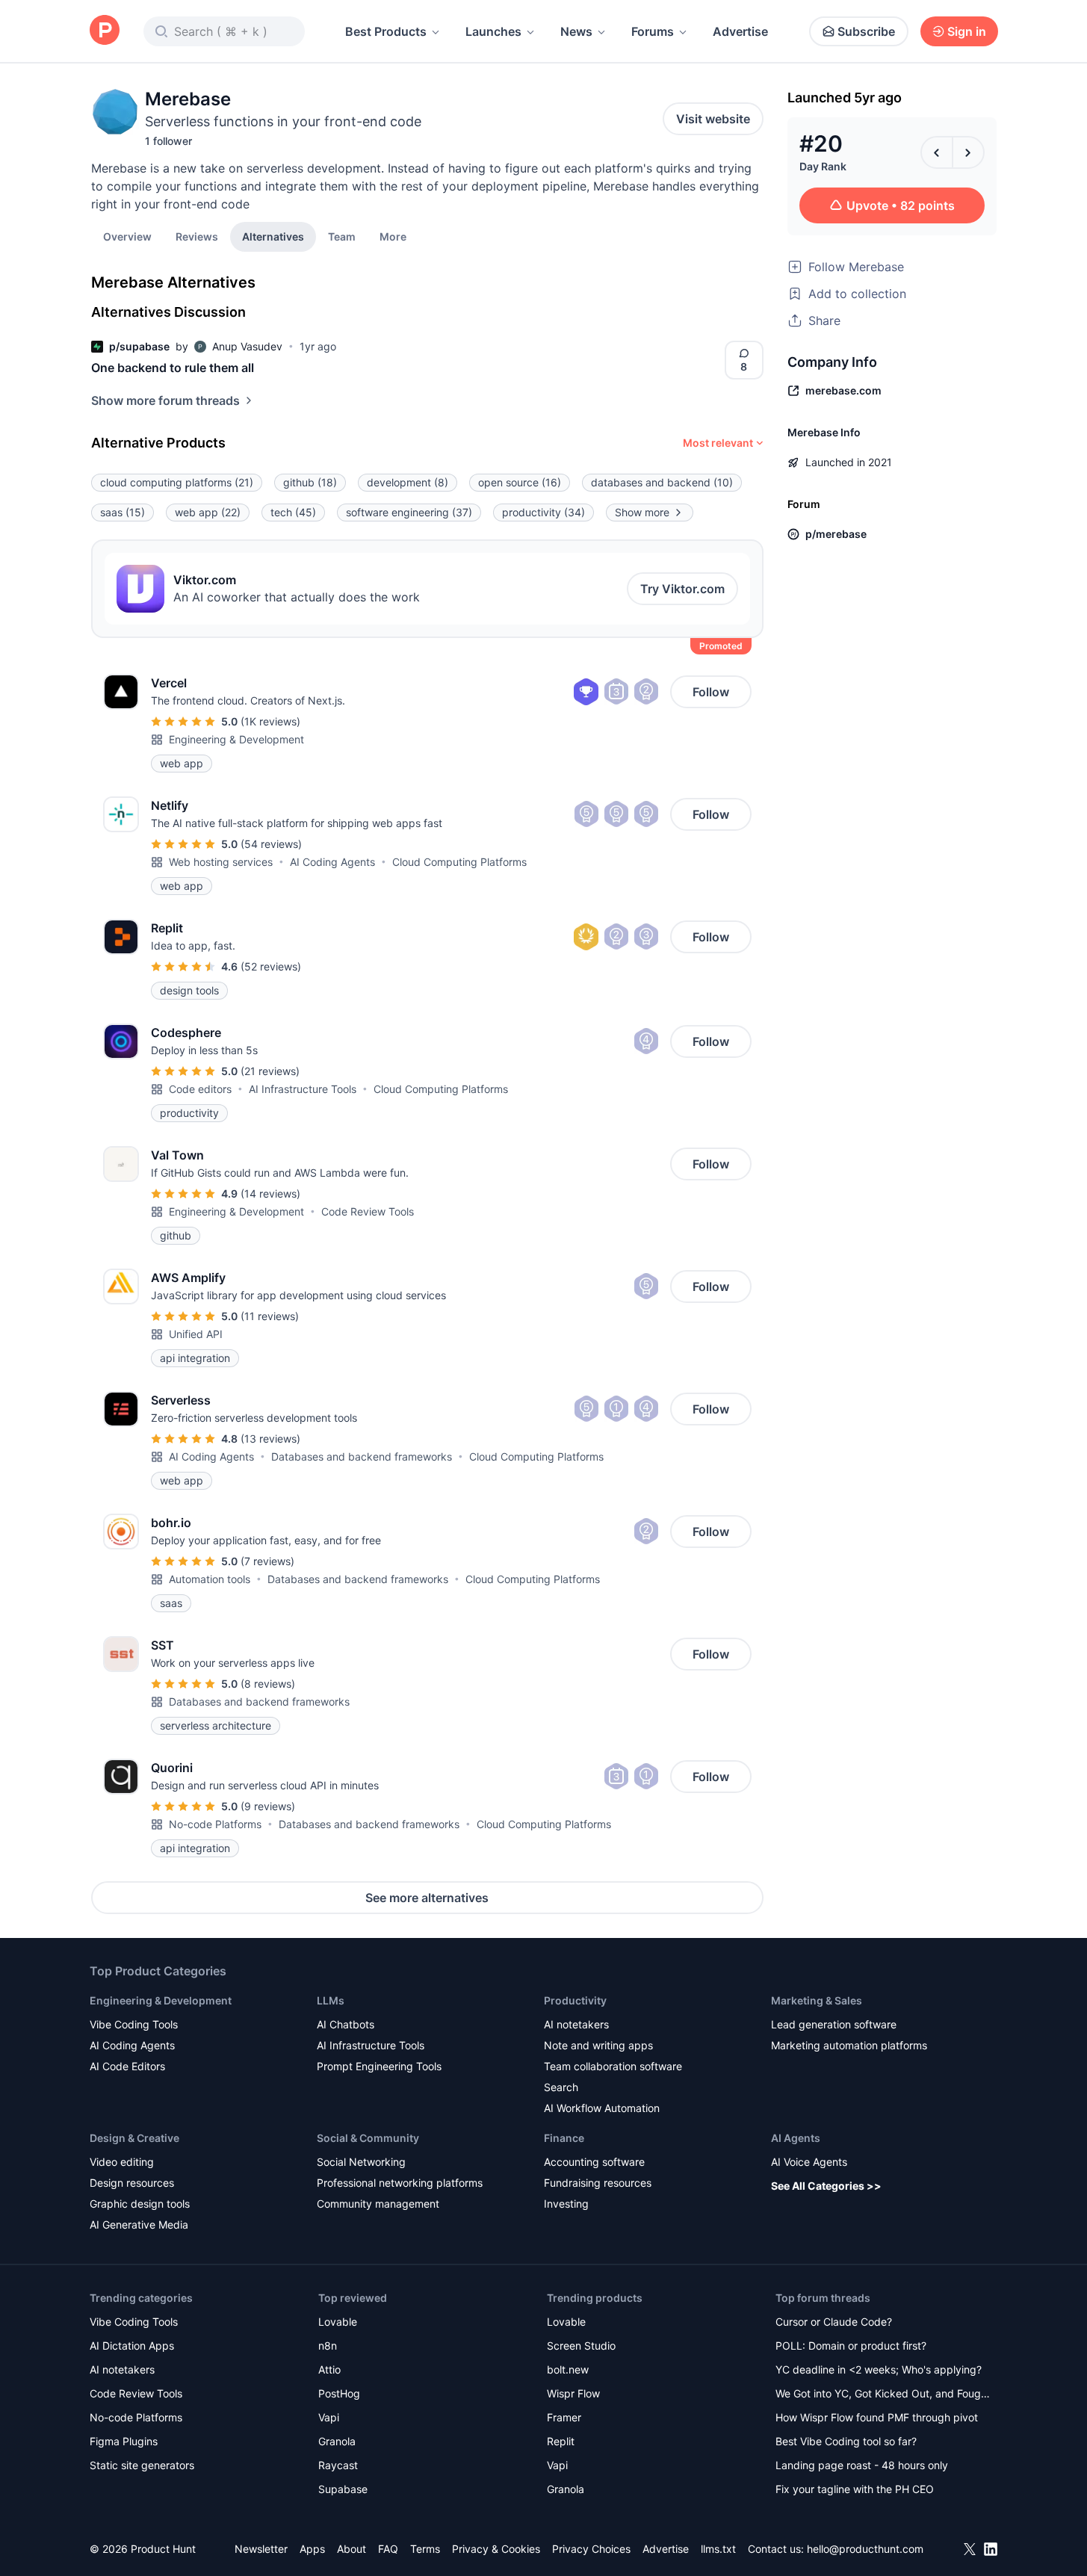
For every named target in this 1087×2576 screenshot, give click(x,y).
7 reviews (267, 1561)
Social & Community (368, 2138)
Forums (653, 31)
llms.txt (718, 2549)
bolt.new (568, 2369)
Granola (337, 2441)
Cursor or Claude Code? (834, 2322)
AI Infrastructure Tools (303, 1089)
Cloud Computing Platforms (459, 862)
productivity (543, 512)
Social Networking (361, 2162)
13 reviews (270, 1439)
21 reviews (270, 1071)
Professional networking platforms (400, 2183)
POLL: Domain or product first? (851, 2346)
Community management (378, 2204)
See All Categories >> (826, 2186)
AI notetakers (576, 2024)
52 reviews (271, 966)
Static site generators (142, 2465)
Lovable (338, 2322)
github (310, 482)
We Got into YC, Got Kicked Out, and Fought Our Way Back (883, 2395)
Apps (312, 2549)
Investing (566, 2204)
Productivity (575, 2000)
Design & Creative (134, 2138)
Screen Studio (581, 2346)
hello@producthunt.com (865, 2549)
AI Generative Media (139, 2224)
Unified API (196, 1334)
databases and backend (662, 482)
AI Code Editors (127, 2066)
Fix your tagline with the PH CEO (855, 2489)
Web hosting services (221, 862)
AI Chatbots (346, 2024)
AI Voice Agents (809, 2162)
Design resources (132, 2183)
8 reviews (268, 1684)
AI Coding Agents (332, 862)
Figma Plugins (124, 2441)
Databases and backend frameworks (362, 1456)
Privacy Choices (591, 2549)
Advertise (740, 31)
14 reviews (270, 1193)
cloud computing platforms (177, 482)
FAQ (388, 2549)
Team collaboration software (613, 2066)
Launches (493, 31)
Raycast (338, 2465)
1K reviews (270, 721)
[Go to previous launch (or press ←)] (937, 152)
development (408, 482)
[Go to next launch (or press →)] (968, 152)
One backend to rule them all (173, 368)
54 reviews (271, 844)
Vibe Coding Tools (134, 2024)
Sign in (967, 31)
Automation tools (210, 1579)
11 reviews (270, 1316)
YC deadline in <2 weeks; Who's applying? (879, 2369)
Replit (561, 2441)
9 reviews (268, 1806)
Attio (329, 2369)
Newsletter (261, 2549)
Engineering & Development (236, 739)
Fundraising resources (598, 2183)
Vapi (329, 2417)
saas (123, 512)
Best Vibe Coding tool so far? (846, 2441)
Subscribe (866, 31)
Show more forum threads (165, 400)
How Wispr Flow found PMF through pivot (877, 2417)
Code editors (200, 1089)
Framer (564, 2417)
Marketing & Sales (817, 2000)
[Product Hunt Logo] (105, 31)
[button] (393, 236)
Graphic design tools (140, 2204)
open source (520, 482)
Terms (425, 2549)
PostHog (339, 2393)
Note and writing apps (598, 2045)
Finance (564, 2138)
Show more (642, 512)
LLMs (331, 2000)
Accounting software (594, 2162)
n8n (328, 2346)
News (576, 31)
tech (293, 512)
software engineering (409, 512)
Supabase (343, 2489)
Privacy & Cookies (496, 2549)
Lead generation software (834, 2024)
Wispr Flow (573, 2393)
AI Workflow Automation (602, 2108)
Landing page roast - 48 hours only (862, 2465)
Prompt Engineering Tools (379, 2066)
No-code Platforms (215, 1824)
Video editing (122, 2162)
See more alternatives (427, 1898)
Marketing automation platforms (849, 2045)
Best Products (386, 31)
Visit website (713, 119)
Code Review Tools (368, 1211)
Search (561, 2087)
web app (208, 512)
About (352, 2549)
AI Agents (796, 2138)
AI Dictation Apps (132, 2346)
